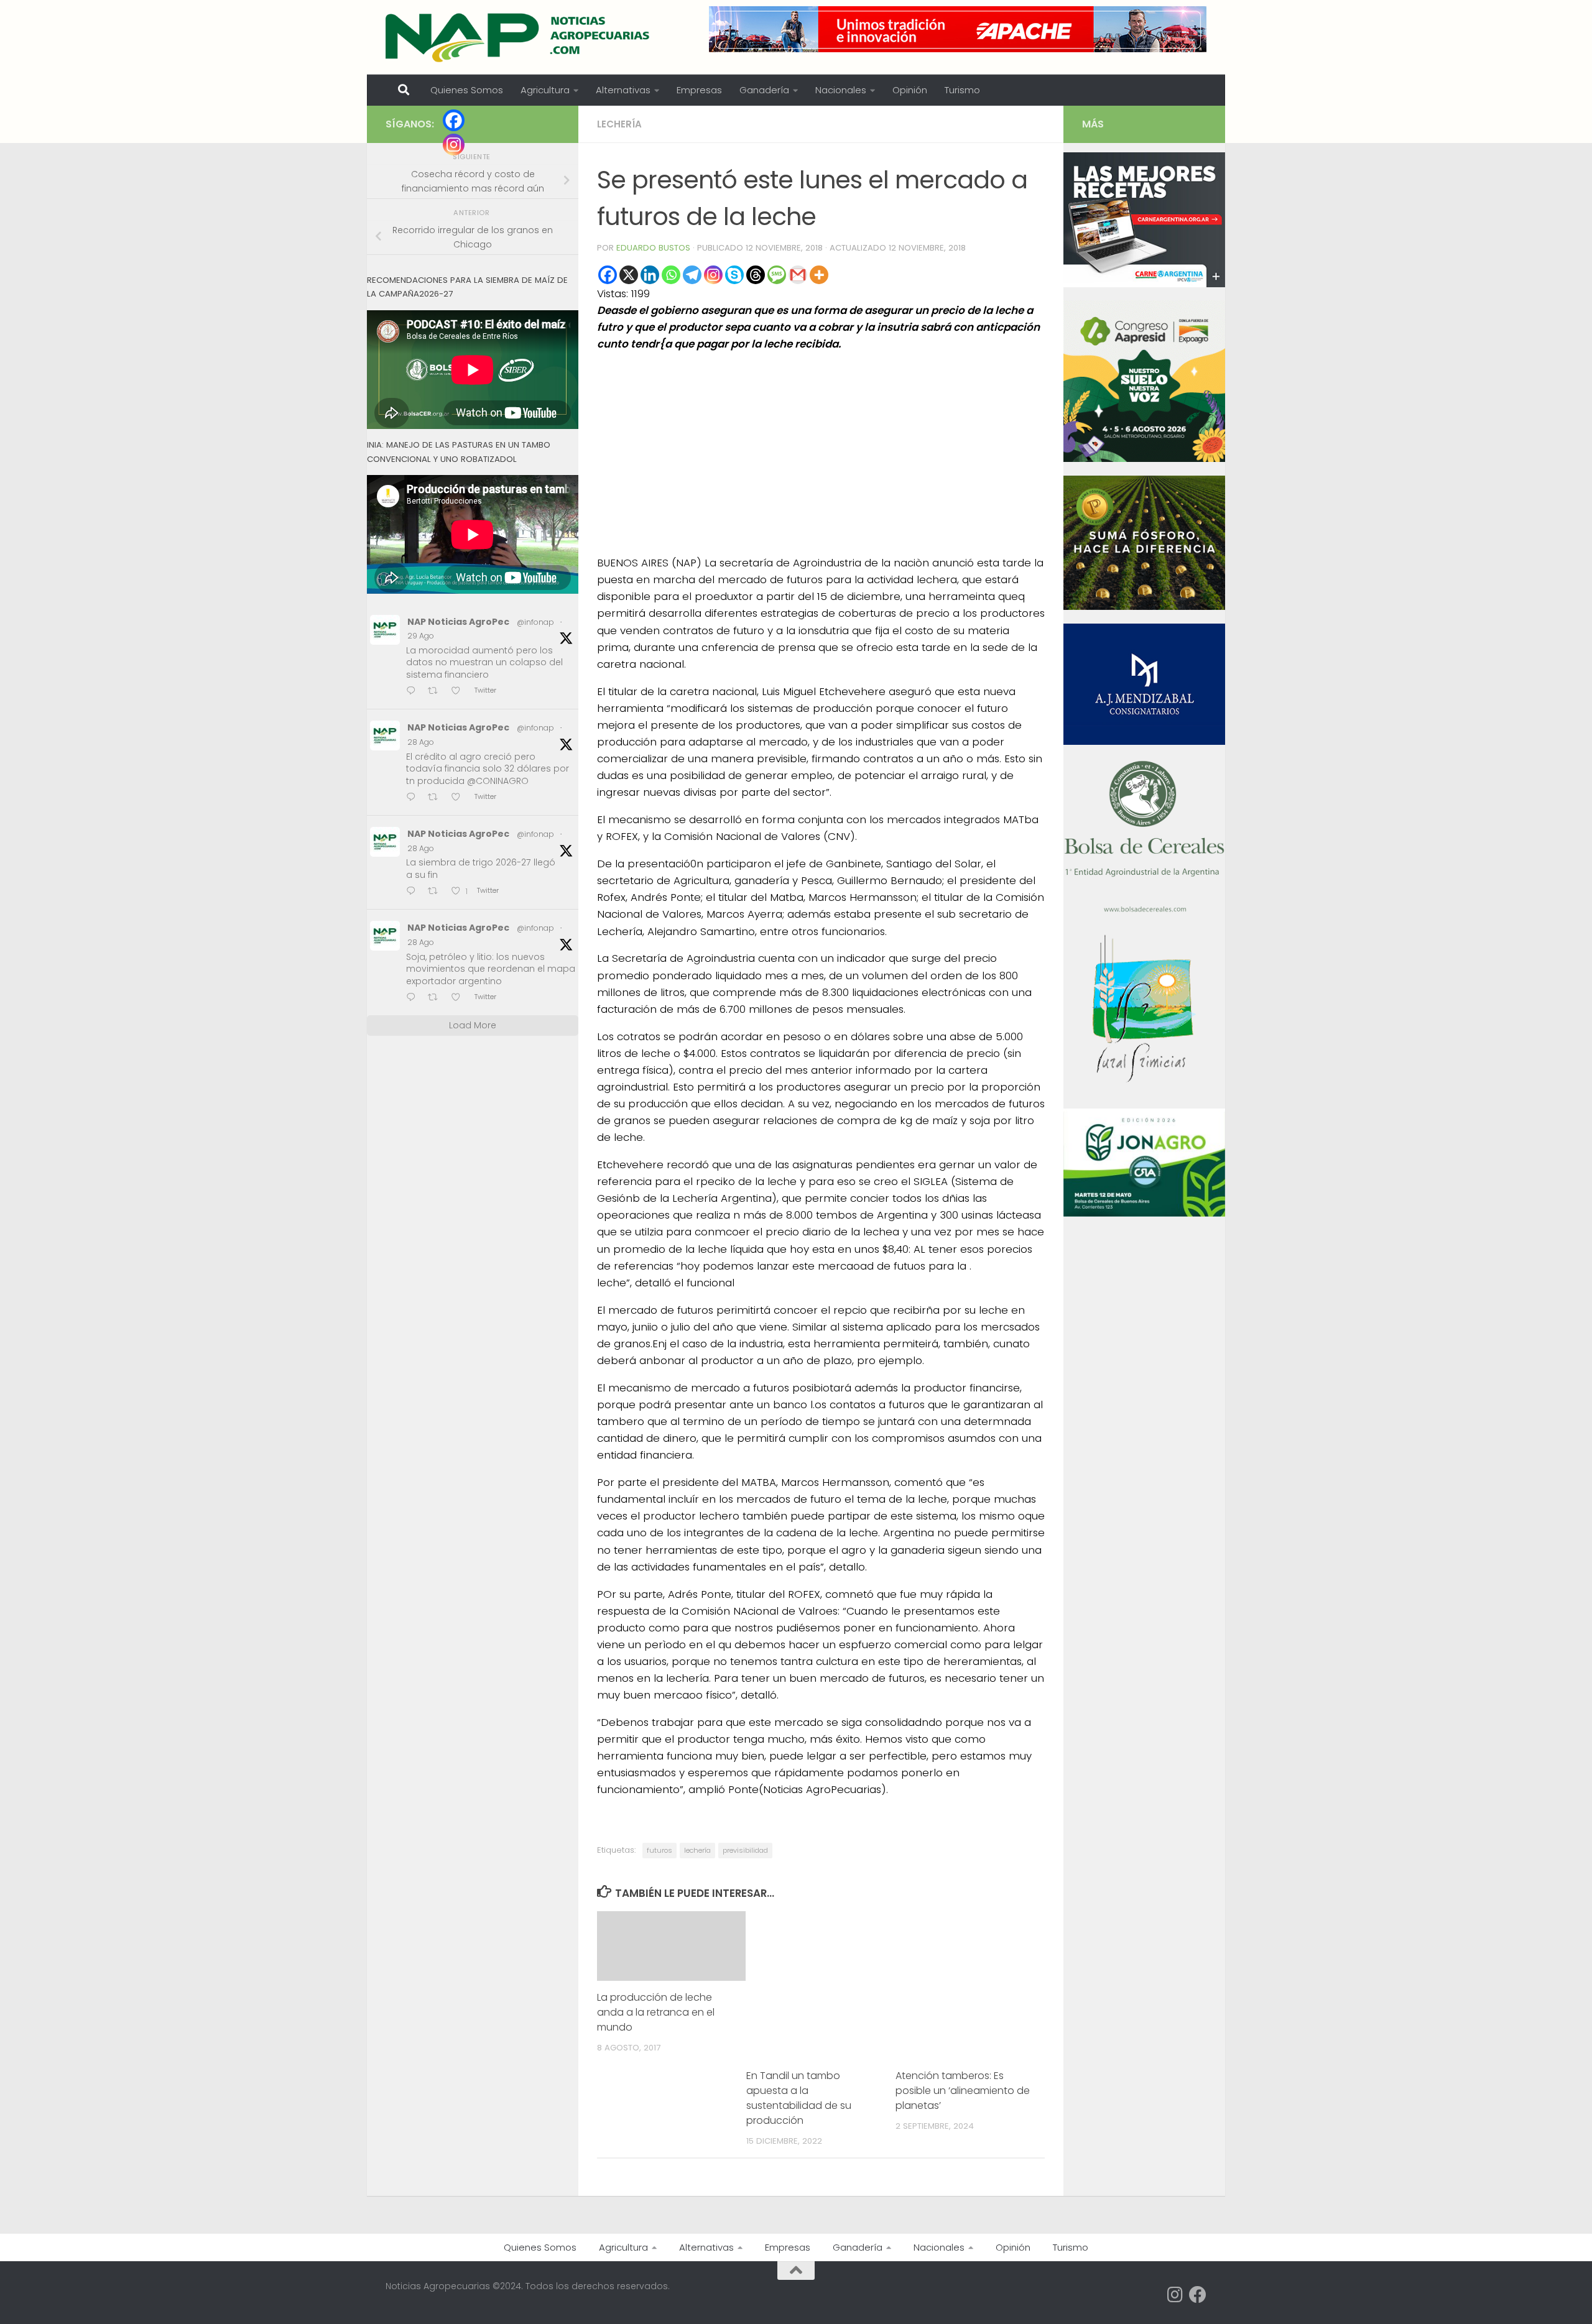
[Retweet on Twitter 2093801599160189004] (437, 692)
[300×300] (1144, 459)
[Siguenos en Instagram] (1175, 2295)
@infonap (535, 622)
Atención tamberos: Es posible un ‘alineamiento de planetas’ (963, 2091)
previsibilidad (745, 1850)
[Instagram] (713, 275)
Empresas (699, 90)
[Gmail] (798, 275)
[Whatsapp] (671, 275)
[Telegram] (692, 275)
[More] (819, 275)
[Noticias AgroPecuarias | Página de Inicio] (519, 37)
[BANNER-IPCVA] (1144, 284)
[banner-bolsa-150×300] (1144, 911)
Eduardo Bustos (653, 248)
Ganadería (764, 90)
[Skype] (734, 275)
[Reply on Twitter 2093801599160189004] (414, 692)
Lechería (619, 124)
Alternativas (623, 90)
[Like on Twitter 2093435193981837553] (460, 798)
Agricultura (545, 90)
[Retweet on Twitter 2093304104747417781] (437, 998)
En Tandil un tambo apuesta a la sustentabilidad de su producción (799, 2098)
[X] (629, 275)
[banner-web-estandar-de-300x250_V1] (1144, 607)
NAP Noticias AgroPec (458, 622)
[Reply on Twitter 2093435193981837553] (414, 798)
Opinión (910, 90)
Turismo (962, 90)
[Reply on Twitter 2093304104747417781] (414, 998)
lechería (697, 1850)
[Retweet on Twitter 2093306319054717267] (437, 892)
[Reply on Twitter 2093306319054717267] (414, 892)
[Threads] (756, 275)
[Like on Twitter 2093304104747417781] (460, 998)
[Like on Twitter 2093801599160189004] (460, 692)
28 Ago (421, 742)
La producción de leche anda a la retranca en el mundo (656, 2012)
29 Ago (421, 636)
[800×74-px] (958, 29)
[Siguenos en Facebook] (1198, 2295)
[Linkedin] (650, 275)
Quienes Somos (467, 90)
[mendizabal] (1144, 742)
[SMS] (777, 275)
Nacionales (841, 90)
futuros (659, 1850)
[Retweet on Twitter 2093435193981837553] (437, 798)
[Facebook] (608, 275)
